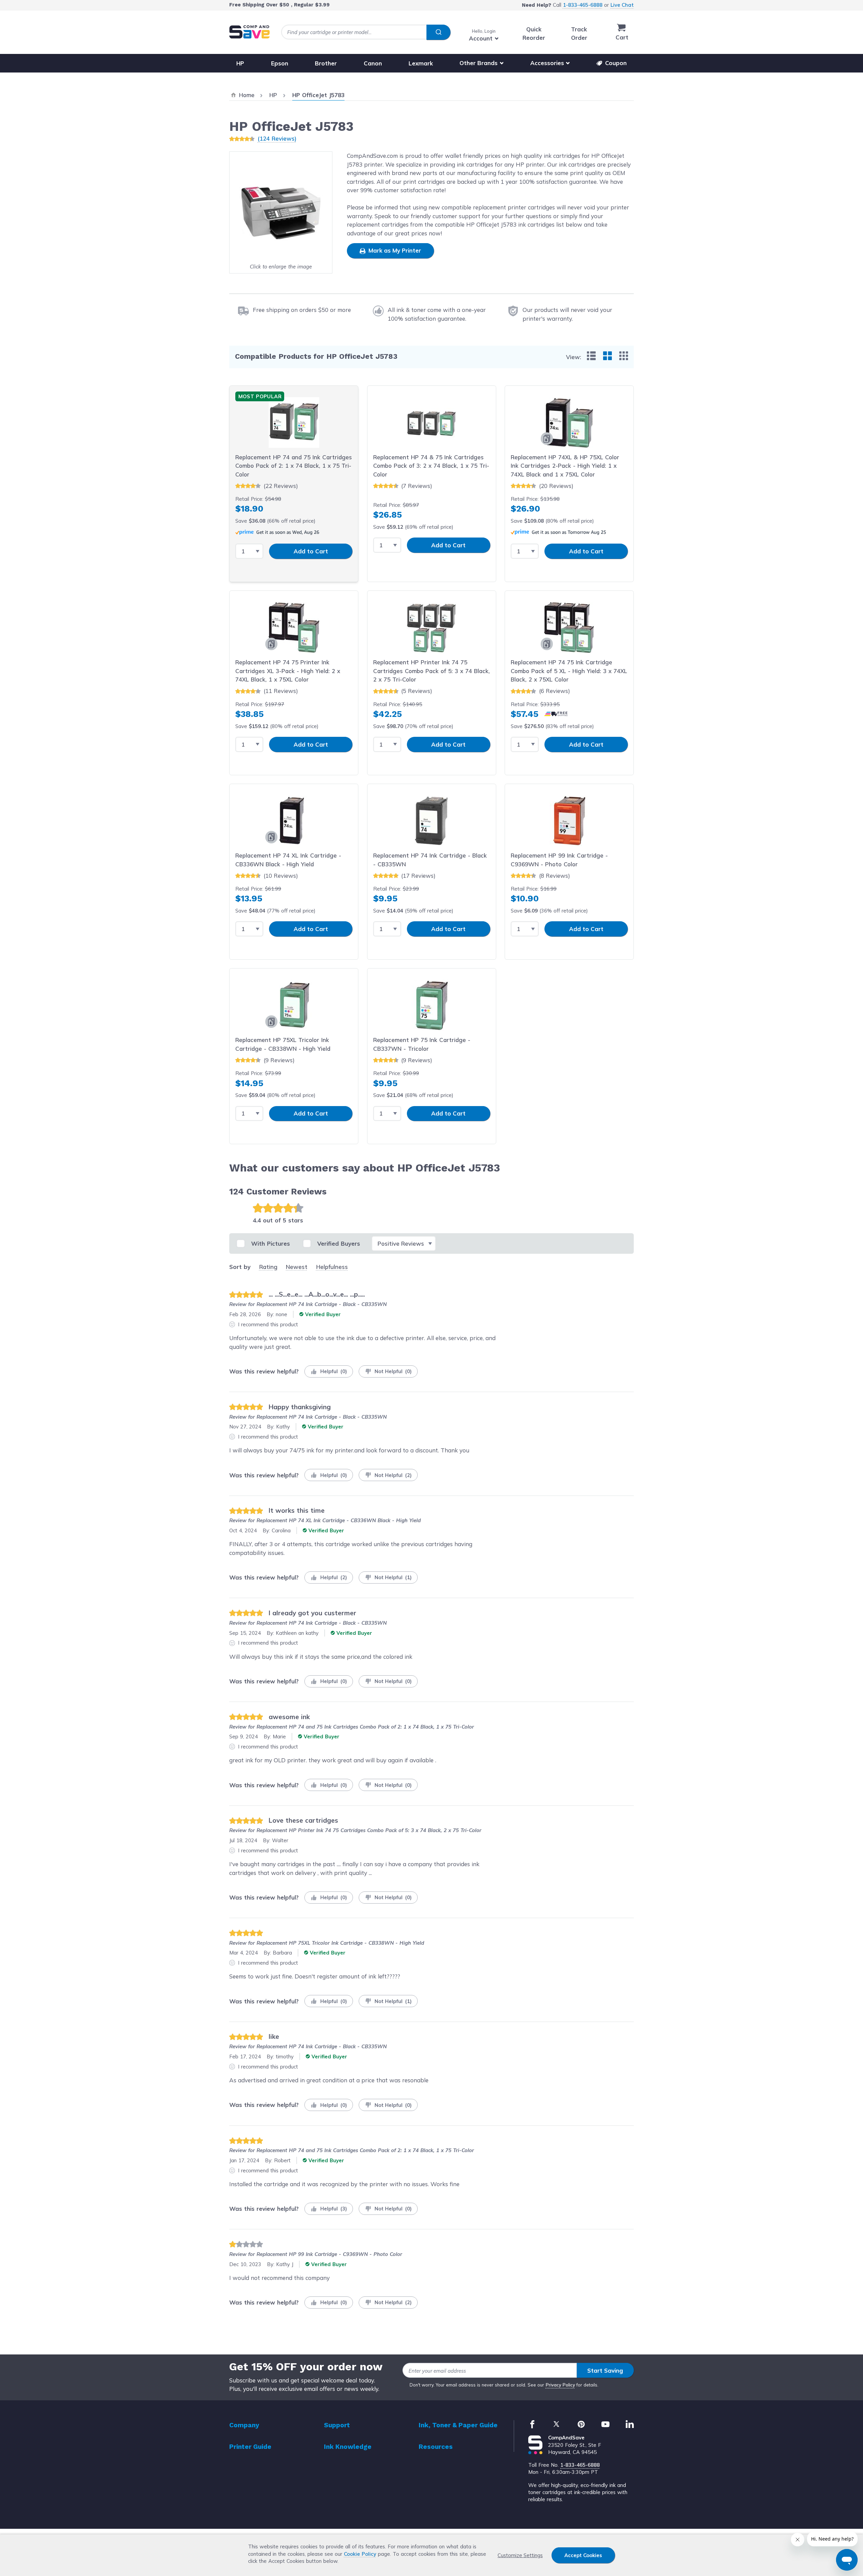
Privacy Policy (560, 2385)
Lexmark (421, 63)
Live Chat (622, 5)
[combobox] (366, 32)
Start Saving (605, 2370)
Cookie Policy (360, 2554)
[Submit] (438, 32)
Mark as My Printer (394, 250)
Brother (326, 63)
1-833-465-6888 (583, 5)
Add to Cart (311, 551)
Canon (373, 63)
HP (240, 63)
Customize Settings (520, 2555)
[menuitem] (591, 356)
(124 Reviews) (277, 138)
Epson (280, 63)
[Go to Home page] (249, 32)
